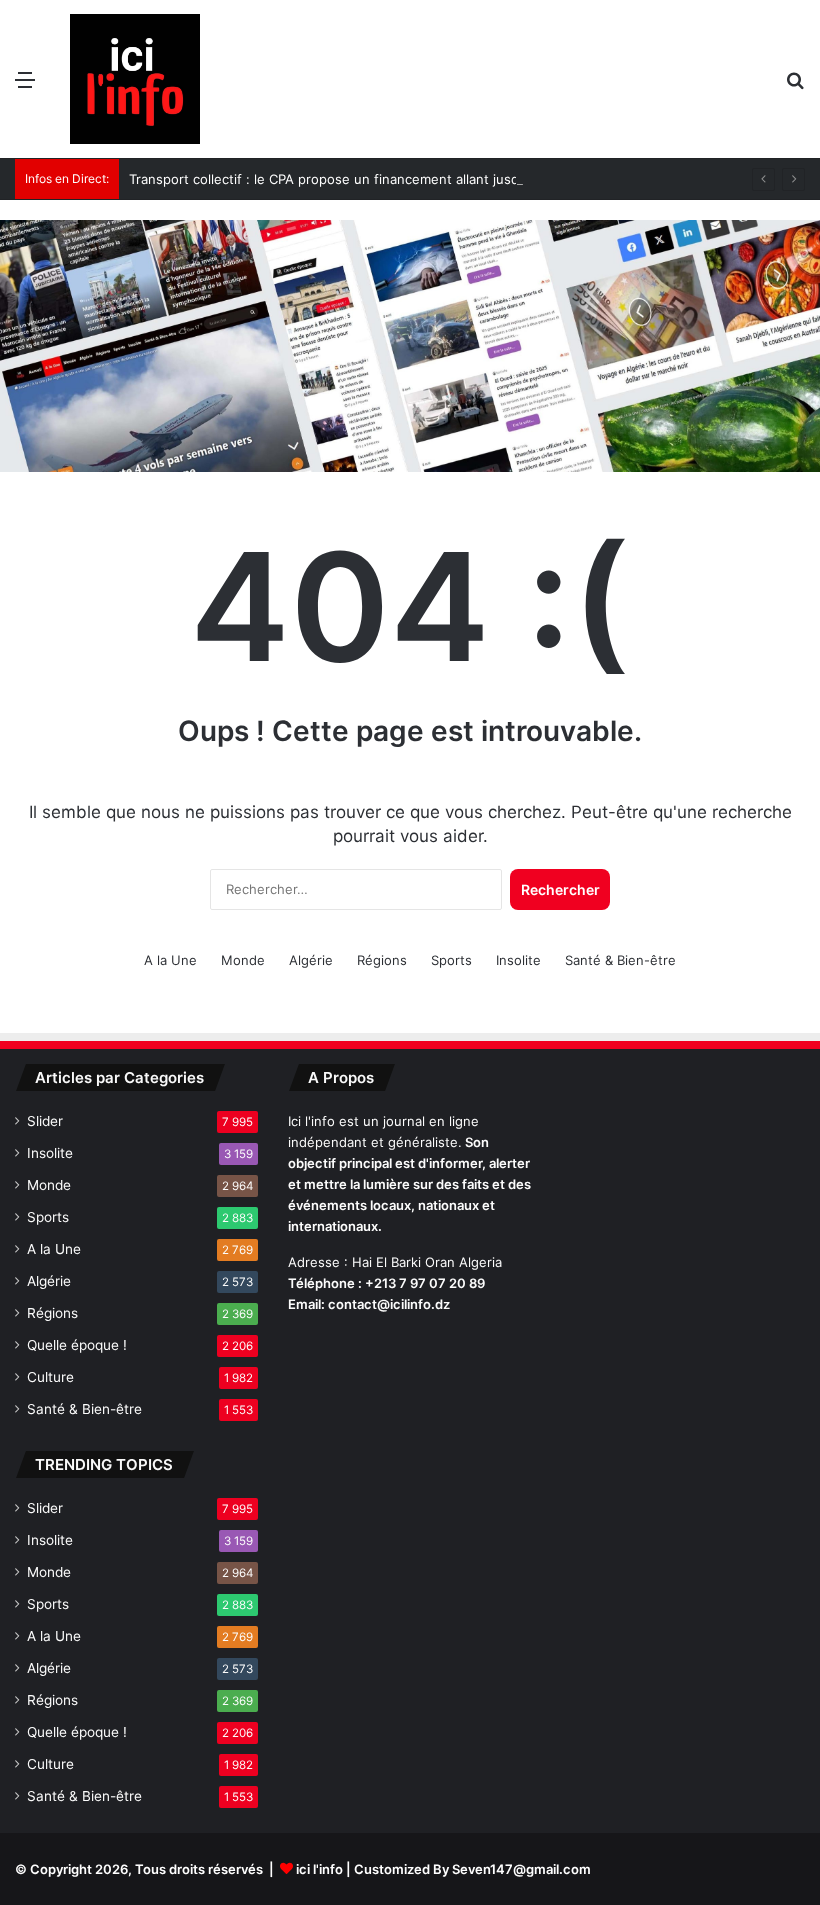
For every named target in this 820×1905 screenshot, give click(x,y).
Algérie (311, 960)
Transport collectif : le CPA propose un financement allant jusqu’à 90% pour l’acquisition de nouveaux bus (457, 179)
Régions (382, 960)
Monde (243, 960)
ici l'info (319, 1869)
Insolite (518, 960)
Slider (45, 1121)
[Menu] (25, 86)
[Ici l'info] (135, 79)
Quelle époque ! (77, 1345)
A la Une (170, 960)
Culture (50, 1377)
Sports (451, 960)
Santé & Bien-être (620, 960)
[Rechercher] (795, 86)
